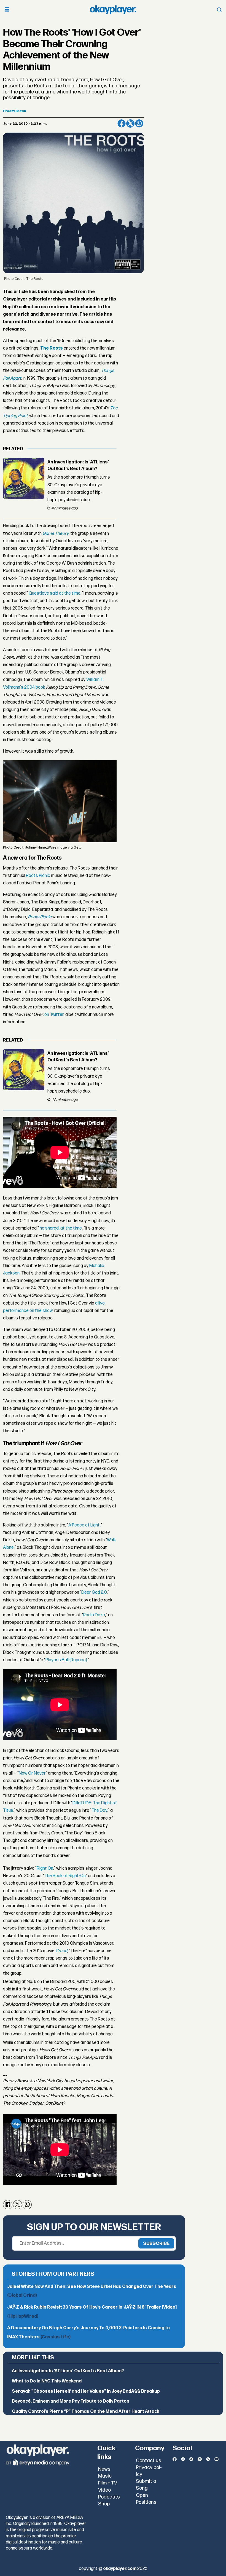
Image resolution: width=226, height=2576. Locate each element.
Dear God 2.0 (94, 1592)
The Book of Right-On (65, 1876)
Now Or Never (32, 1773)
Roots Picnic (38, 876)
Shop (104, 2504)
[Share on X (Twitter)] (130, 124)
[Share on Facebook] (122, 124)
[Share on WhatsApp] (139, 124)
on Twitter (54, 1015)
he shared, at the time (60, 1228)
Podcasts (109, 2497)
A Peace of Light (84, 1525)
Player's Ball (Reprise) (66, 1660)
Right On (45, 1868)
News (104, 2469)
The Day (99, 1811)
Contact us (149, 2461)
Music (105, 2476)
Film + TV (108, 2483)
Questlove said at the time (55, 593)
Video (104, 2490)
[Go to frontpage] (113, 10)
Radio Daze (94, 1615)
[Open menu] (7, 10)
